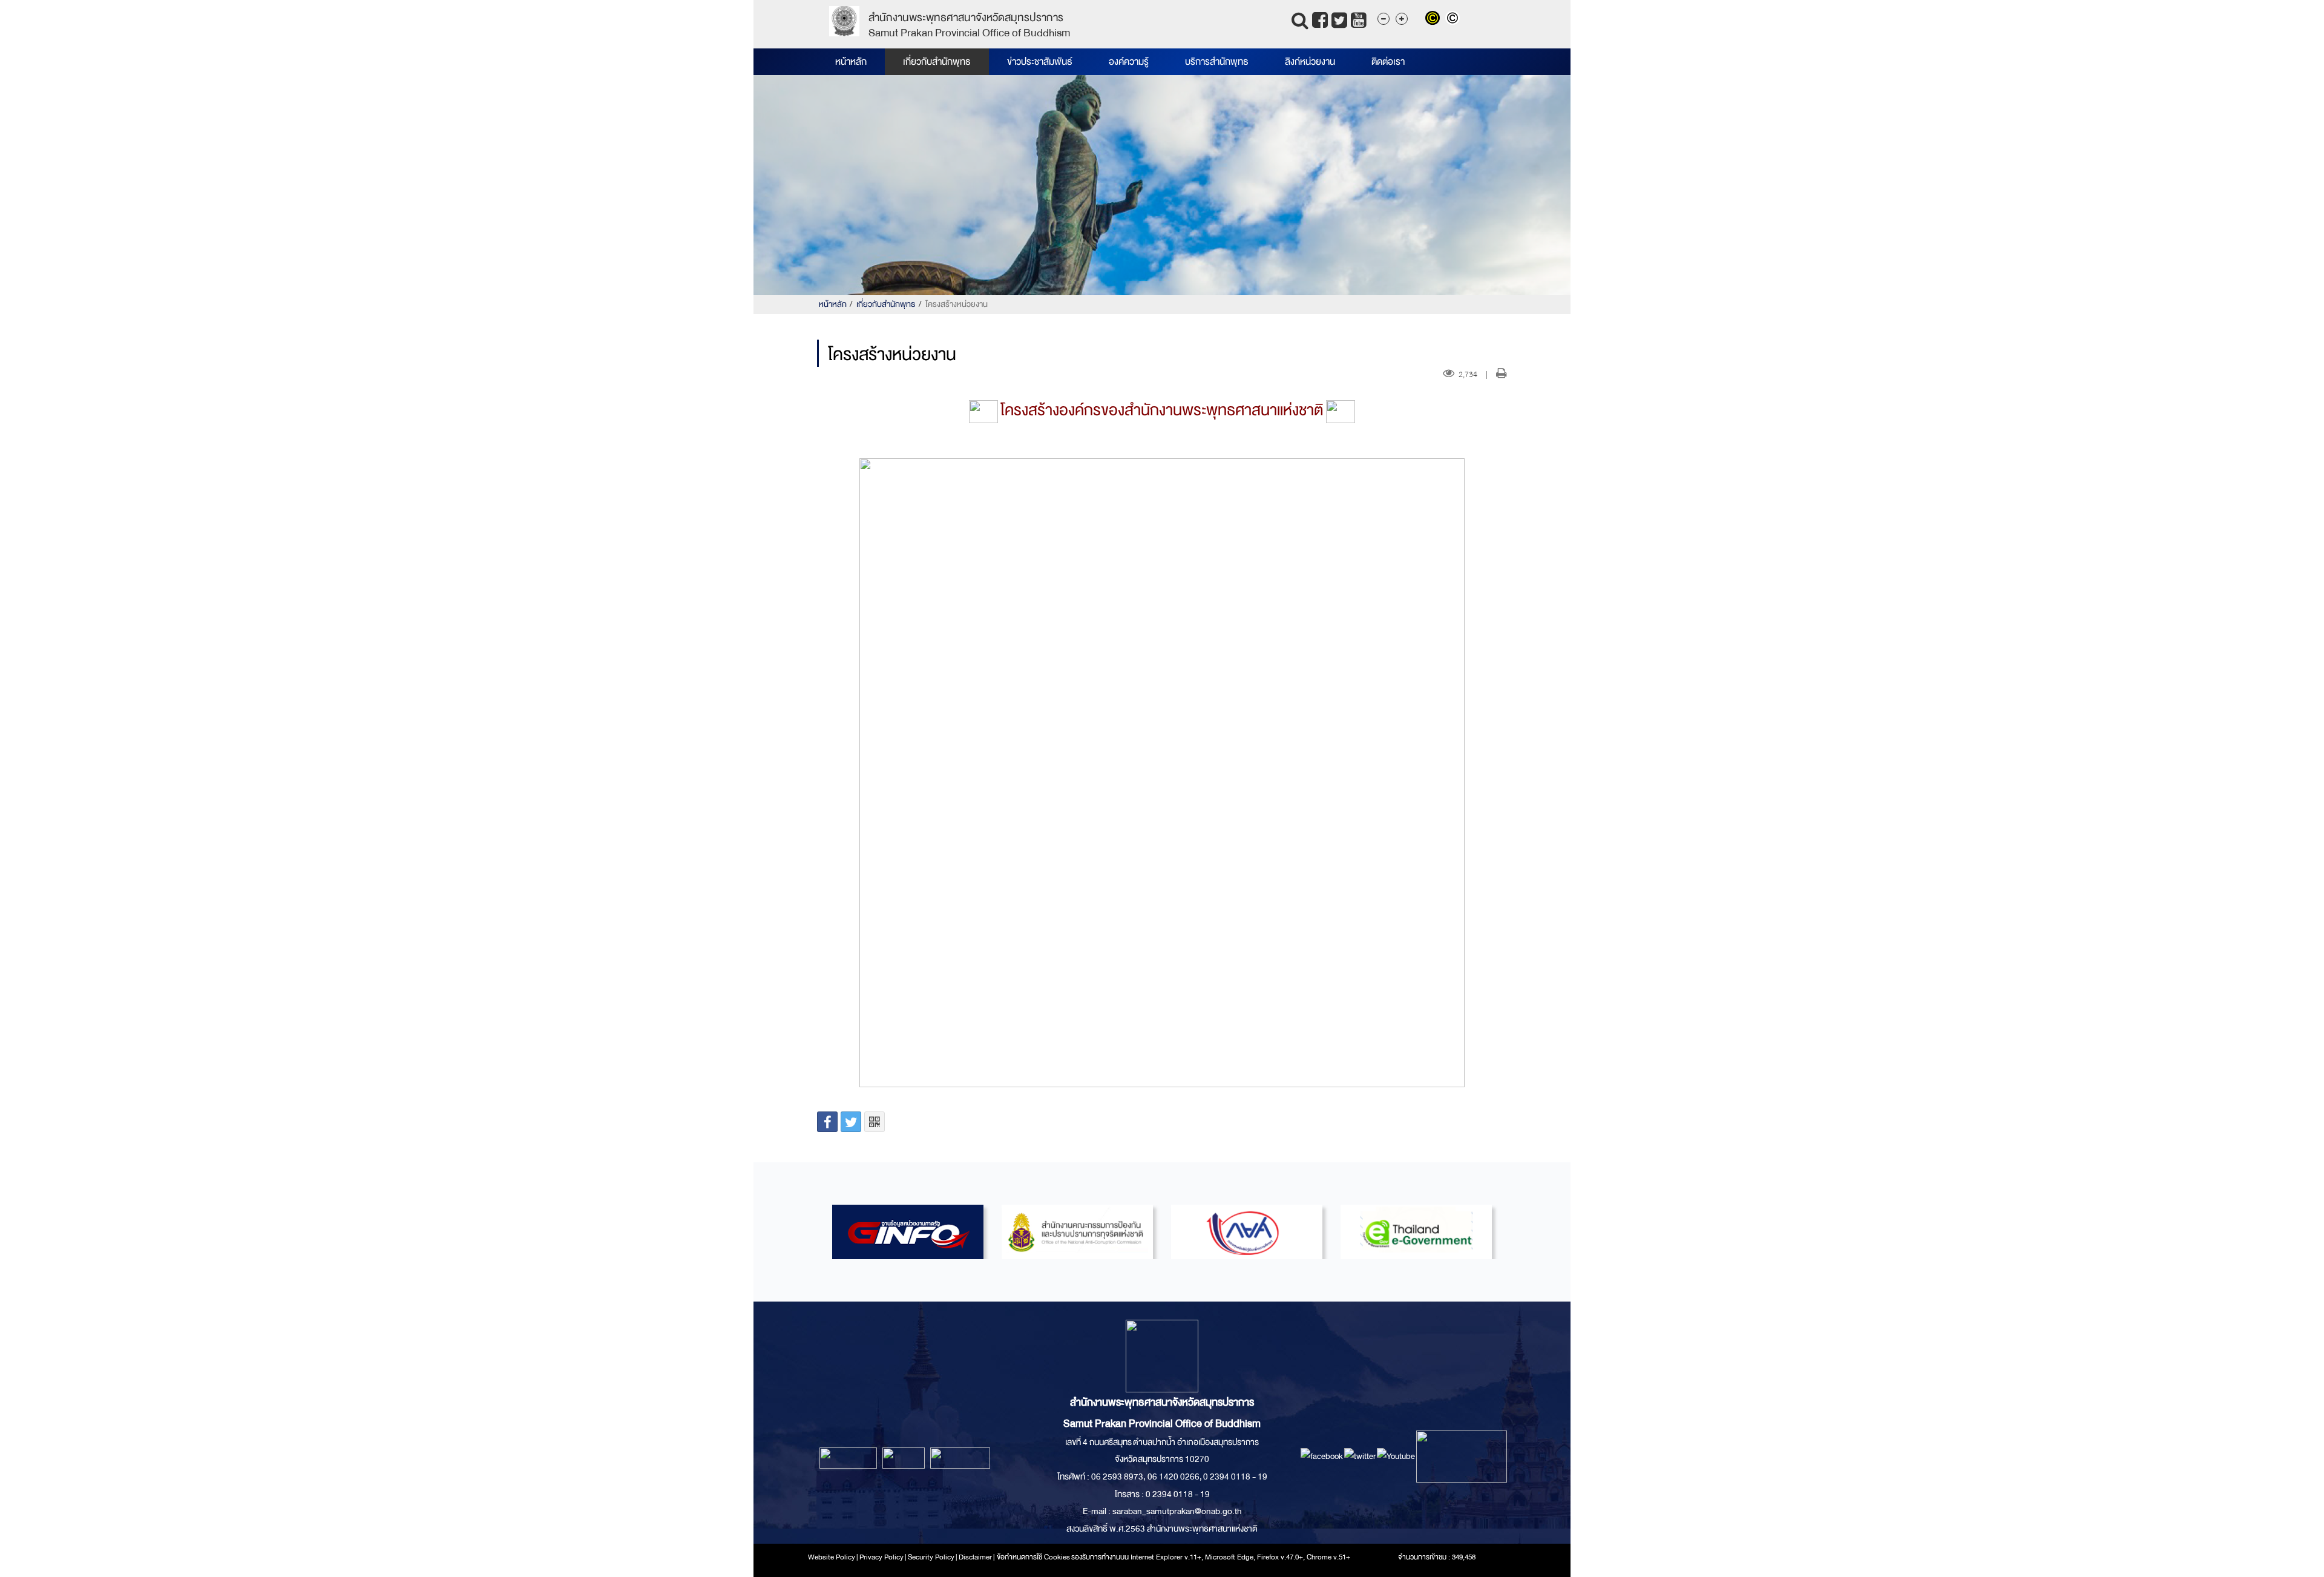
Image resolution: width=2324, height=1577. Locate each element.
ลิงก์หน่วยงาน (1310, 62)
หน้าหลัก (851, 62)
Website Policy (832, 1557)
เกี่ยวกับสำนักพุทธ (937, 62)
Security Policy (931, 1557)
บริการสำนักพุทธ (1217, 62)
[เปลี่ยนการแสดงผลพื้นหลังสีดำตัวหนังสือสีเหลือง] (1435, 19)
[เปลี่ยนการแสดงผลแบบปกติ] (1454, 19)
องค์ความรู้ (1129, 62)
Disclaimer (976, 1557)
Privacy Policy (881, 1557)
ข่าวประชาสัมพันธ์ (1040, 62)
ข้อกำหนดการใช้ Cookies (1033, 1557)
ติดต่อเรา (1388, 62)
